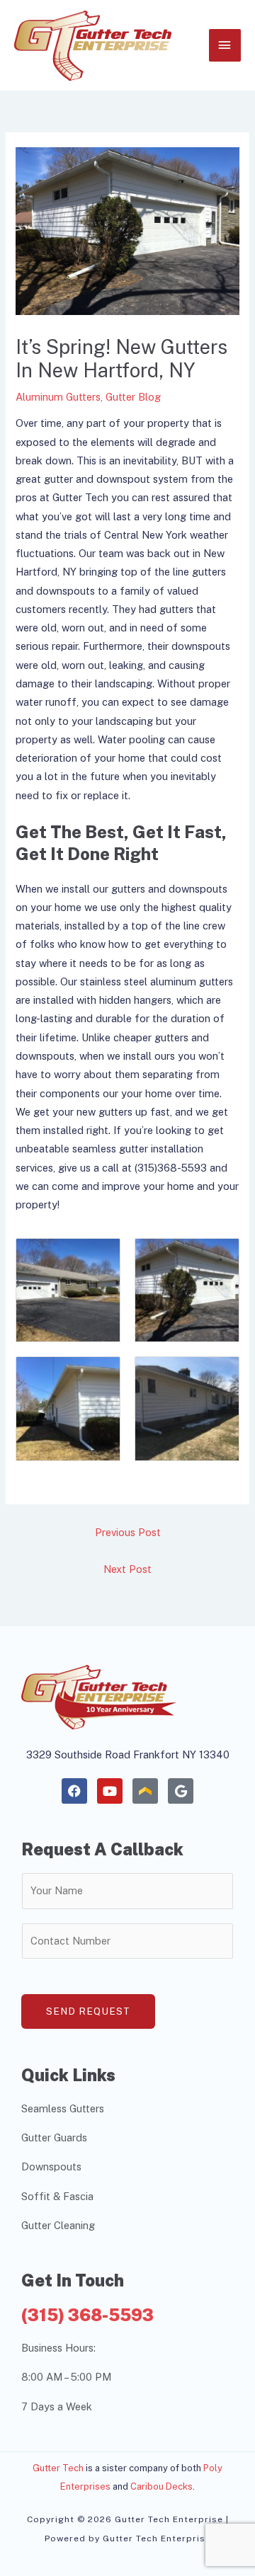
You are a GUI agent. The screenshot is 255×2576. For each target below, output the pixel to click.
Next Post (127, 1569)
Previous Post (128, 1532)
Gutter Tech (58, 2468)
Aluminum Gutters (58, 397)
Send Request (88, 2011)
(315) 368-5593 (87, 2315)
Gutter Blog (133, 397)
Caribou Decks (161, 2486)
